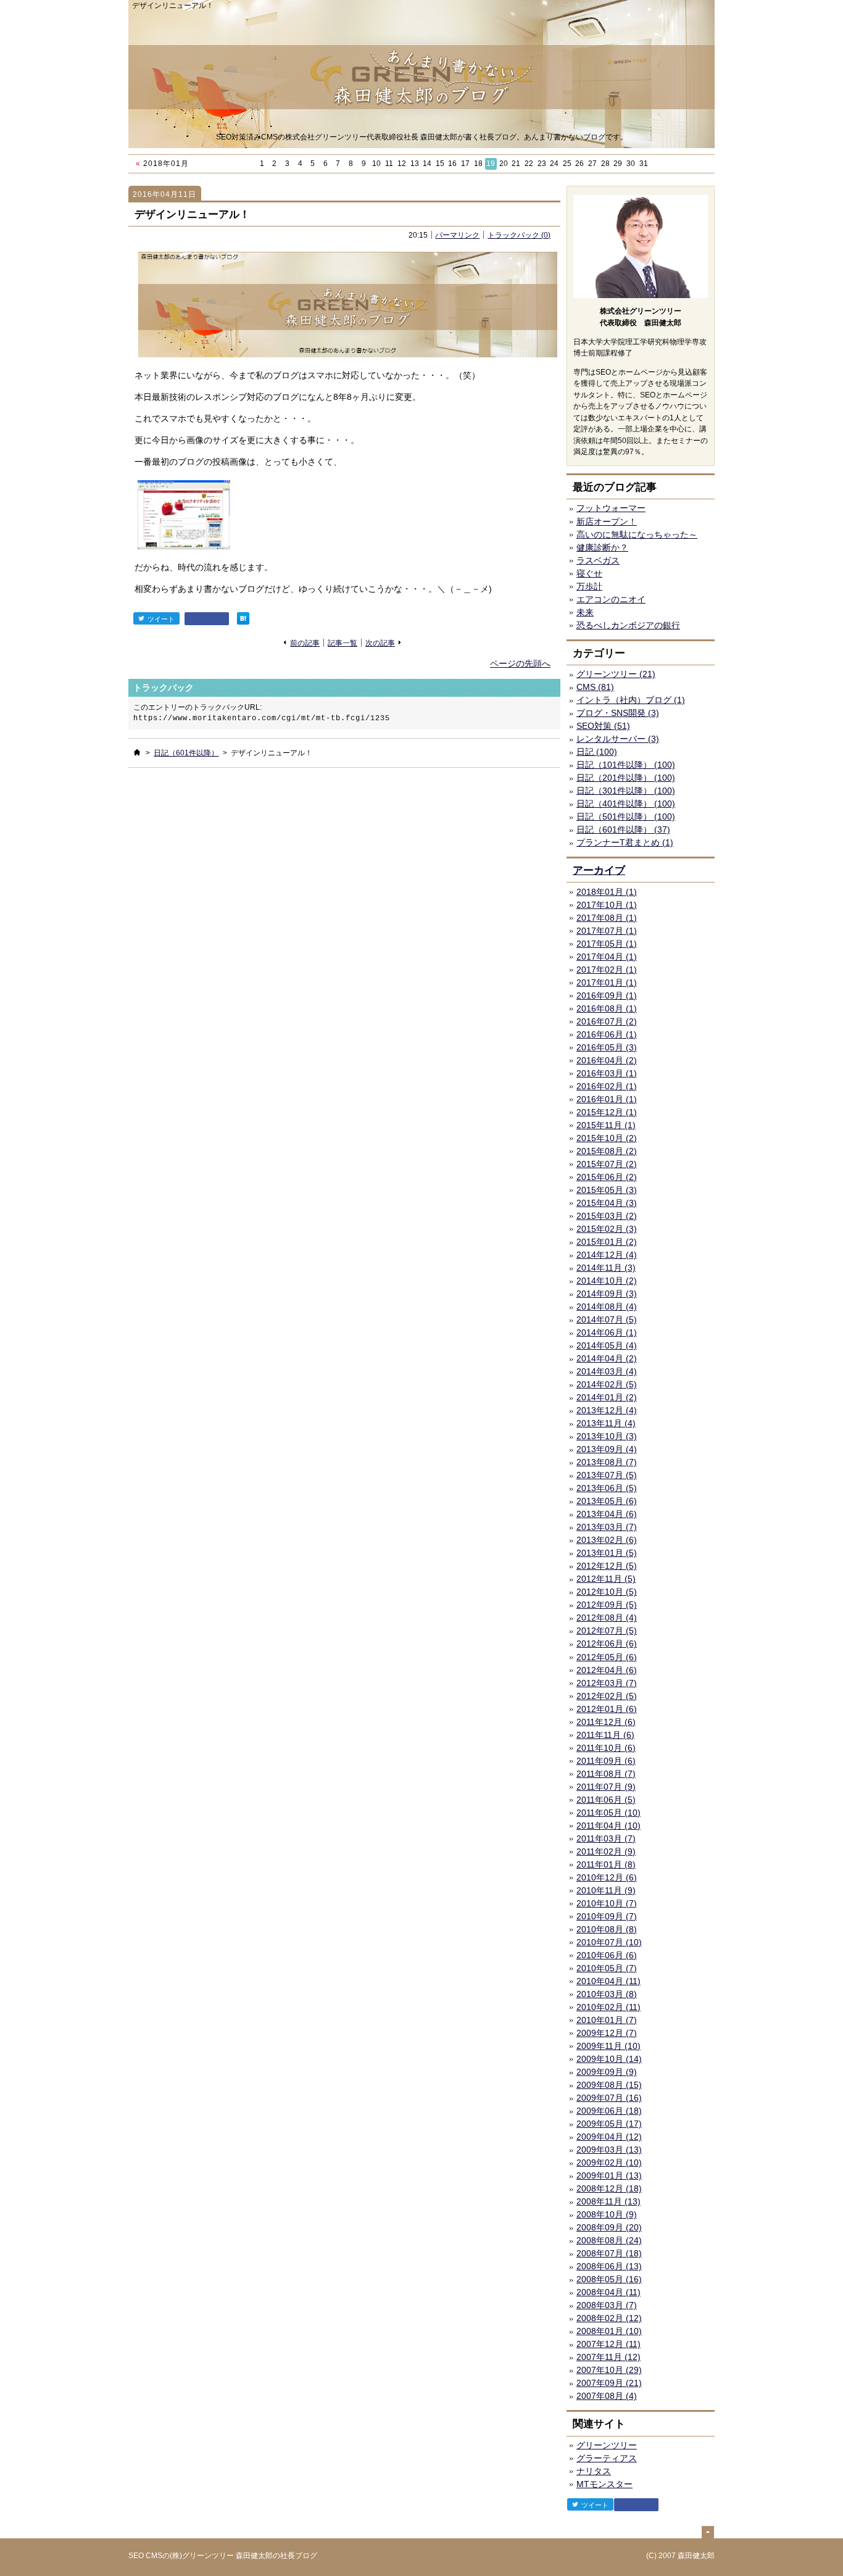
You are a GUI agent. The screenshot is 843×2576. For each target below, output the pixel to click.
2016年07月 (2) (607, 1021)
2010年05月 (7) (607, 1968)
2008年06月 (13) (609, 2266)
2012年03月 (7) (607, 1683)
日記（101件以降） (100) (626, 765)
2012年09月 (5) (607, 1605)
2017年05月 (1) (607, 944)
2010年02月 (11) (608, 2007)
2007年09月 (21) (609, 2383)
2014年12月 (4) (607, 1255)
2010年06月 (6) (607, 1955)
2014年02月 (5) (607, 1384)
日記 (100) (597, 752)
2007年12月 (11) (608, 2344)
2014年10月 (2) (607, 1281)
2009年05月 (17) (609, 2124)
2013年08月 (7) (607, 1462)
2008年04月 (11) (608, 2292)
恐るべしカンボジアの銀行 (628, 625)
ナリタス (594, 2471)
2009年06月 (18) (609, 2111)
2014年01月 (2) (607, 1397)
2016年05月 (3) (607, 1047)
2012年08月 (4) (607, 1618)
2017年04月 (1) (607, 957)
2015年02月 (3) (607, 1229)
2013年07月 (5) (607, 1475)
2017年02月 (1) (607, 970)
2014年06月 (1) (607, 1332)
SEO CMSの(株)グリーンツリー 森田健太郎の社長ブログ (223, 2556)
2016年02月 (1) (607, 1086)
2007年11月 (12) (608, 2357)
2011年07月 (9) (606, 1787)
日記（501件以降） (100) (626, 816)
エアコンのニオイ (611, 599)
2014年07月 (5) (607, 1319)
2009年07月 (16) (609, 2098)
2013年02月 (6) (607, 1540)
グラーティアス (607, 2458)
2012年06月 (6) (607, 1643)
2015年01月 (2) (607, 1242)
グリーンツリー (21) (616, 674)
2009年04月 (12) (609, 2137)
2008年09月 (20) (609, 2227)
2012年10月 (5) (607, 1592)
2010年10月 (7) (607, 1903)
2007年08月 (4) (607, 2396)
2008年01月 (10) (609, 2331)
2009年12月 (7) (607, 2033)
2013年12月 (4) (607, 1410)
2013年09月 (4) (607, 1449)
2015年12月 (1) (607, 1112)
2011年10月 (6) (606, 1748)
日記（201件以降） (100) (626, 778)
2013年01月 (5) (607, 1553)
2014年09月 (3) (607, 1294)
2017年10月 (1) (607, 905)
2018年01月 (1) (607, 892)
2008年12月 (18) (609, 2188)
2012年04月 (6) (607, 1670)
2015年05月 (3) (607, 1190)
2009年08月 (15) (609, 2085)
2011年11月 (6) (605, 1735)
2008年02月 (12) (609, 2318)
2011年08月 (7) (606, 1774)
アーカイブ (599, 870)
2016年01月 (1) (607, 1099)
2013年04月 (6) (607, 1514)
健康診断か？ (602, 547)
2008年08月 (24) (609, 2240)
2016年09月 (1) (607, 995)
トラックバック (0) (519, 235)
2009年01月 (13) (609, 2175)
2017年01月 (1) (607, 983)
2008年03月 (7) (607, 2305)
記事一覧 (343, 643)
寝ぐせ (589, 573)
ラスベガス (598, 560)
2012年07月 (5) (607, 1631)
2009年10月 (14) (609, 2059)
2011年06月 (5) (606, 1800)
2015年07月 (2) (607, 1164)
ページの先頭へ (520, 663)
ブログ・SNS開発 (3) (618, 713)
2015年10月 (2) (607, 1138)
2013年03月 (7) (607, 1527)
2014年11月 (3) (606, 1268)
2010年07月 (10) (609, 1942)
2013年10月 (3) (607, 1436)
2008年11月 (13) (608, 2201)
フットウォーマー (611, 508)
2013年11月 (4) (606, 1423)
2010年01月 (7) (607, 2020)
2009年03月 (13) (609, 2150)
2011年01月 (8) (606, 1864)
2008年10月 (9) (607, 2214)
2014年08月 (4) (607, 1307)
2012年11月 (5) (606, 1579)
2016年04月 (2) (607, 1060)
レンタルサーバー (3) (618, 739)
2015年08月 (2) (607, 1151)
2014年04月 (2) (607, 1358)
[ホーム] (137, 752)
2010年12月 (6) (607, 1877)
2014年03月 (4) (607, 1371)
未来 (585, 612)
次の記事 (380, 643)
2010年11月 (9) (606, 1890)
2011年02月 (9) (606, 1851)
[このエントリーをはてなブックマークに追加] (243, 618)
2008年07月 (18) (609, 2253)
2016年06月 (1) (607, 1034)
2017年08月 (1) (607, 918)
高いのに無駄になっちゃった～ (637, 534)
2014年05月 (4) (607, 1345)
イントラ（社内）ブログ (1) (631, 700)
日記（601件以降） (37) (623, 829)
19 (491, 164)
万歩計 (589, 586)
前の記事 (305, 643)
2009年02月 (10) (609, 2163)
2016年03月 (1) (607, 1073)
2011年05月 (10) (608, 1813)
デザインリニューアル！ (192, 214)
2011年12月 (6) (606, 1722)
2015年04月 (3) (607, 1203)
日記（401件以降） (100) (626, 804)
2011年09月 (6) (606, 1761)
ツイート (161, 619)
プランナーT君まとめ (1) (625, 842)
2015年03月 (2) (607, 1216)
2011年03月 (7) (606, 1839)
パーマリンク (457, 235)
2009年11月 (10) (608, 2046)
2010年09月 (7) (607, 1916)
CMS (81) (595, 687)
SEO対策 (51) (603, 726)
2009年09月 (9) (607, 2072)
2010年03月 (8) (607, 1994)
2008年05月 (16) (609, 2279)
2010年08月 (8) (607, 1929)
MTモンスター (604, 2484)
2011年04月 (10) (608, 1826)
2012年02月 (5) (607, 1696)
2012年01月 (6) (607, 1709)
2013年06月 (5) (607, 1488)
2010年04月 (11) (608, 1981)
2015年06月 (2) (607, 1177)
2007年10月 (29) (609, 2370)
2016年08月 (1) (607, 1008)
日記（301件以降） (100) (626, 791)
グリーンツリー (607, 2445)
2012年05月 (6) (607, 1657)
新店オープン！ (607, 521)
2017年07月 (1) (607, 931)
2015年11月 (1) (606, 1125)
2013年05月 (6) (607, 1501)
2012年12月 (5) (607, 1566)
